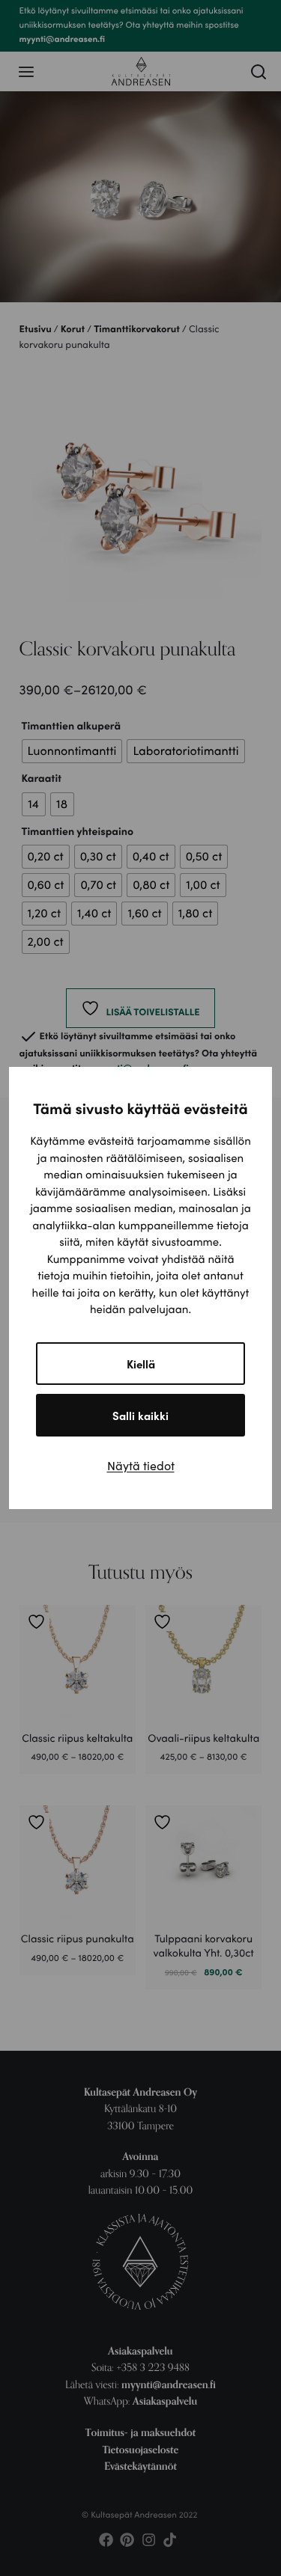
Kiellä (141, 1364)
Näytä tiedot (141, 1465)
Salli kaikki (140, 1415)
